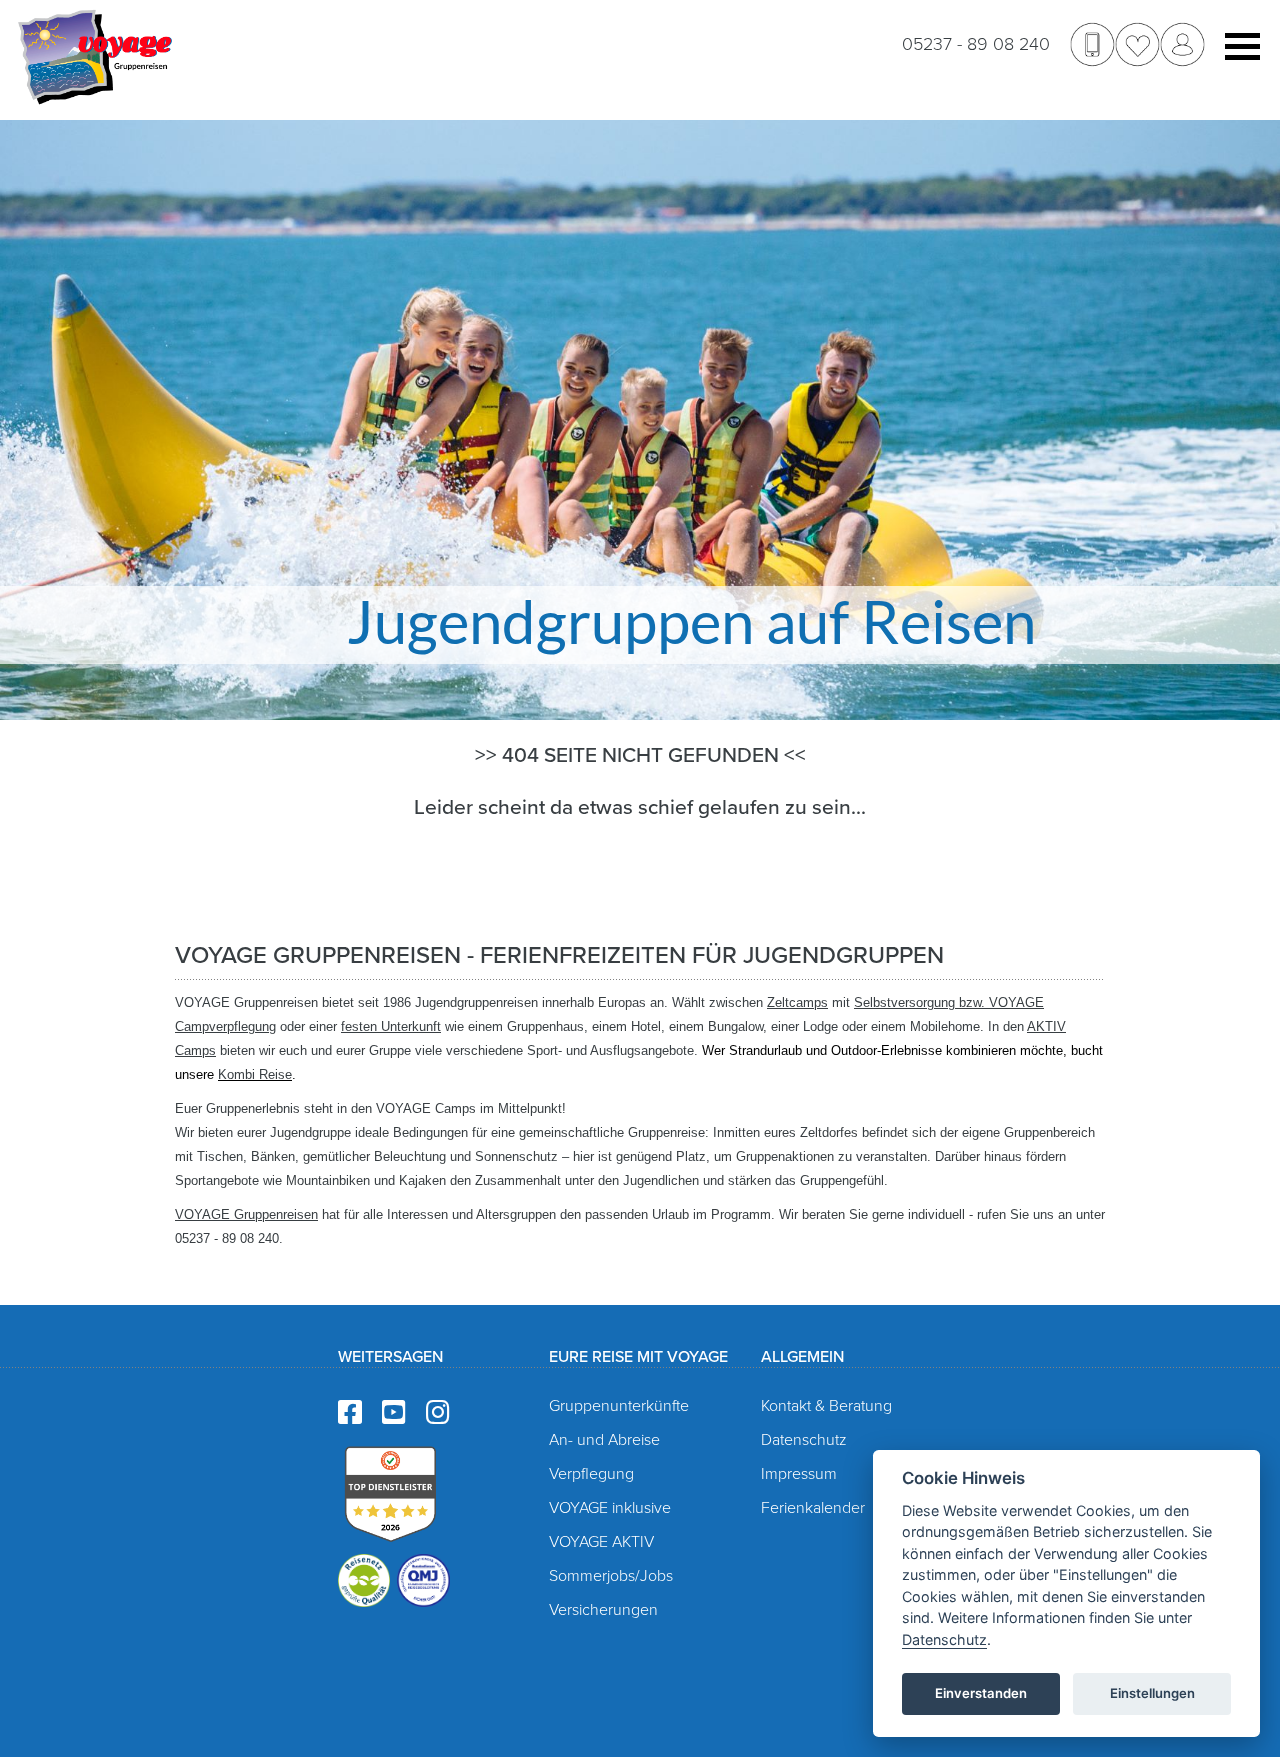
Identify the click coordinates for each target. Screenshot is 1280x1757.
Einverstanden (981, 1693)
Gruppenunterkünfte (619, 1406)
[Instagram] (438, 1413)
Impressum (799, 1474)
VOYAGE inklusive (610, 1508)
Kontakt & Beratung (826, 1406)
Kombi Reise (255, 1074)
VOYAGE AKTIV (601, 1542)
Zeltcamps (797, 1002)
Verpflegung (591, 1474)
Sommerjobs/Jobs (611, 1576)
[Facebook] (350, 1413)
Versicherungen (603, 1610)
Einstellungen (1152, 1693)
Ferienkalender (813, 1508)
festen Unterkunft (391, 1026)
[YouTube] (394, 1413)
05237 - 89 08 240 (976, 44)
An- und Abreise (604, 1440)
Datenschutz (804, 1440)
